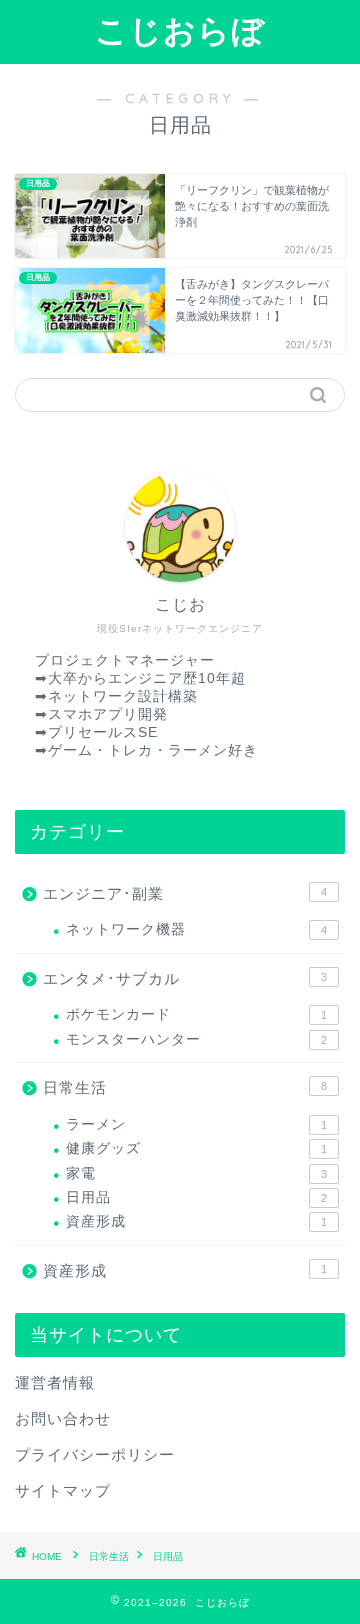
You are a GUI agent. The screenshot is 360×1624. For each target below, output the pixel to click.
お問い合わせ (63, 1418)
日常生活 (185, 1087)
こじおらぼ (180, 30)
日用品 (196, 1197)
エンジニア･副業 (185, 893)
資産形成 (196, 1221)
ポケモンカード (196, 1014)
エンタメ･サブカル (185, 978)
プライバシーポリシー (95, 1454)
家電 (196, 1173)
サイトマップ (63, 1490)
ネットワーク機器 (196, 929)
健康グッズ (196, 1148)
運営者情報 (55, 1382)
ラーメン (196, 1124)
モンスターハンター (196, 1039)
